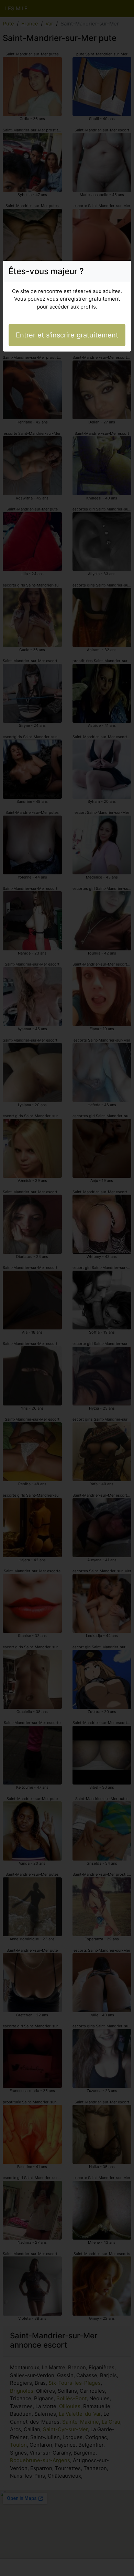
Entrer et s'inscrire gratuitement (67, 335)
